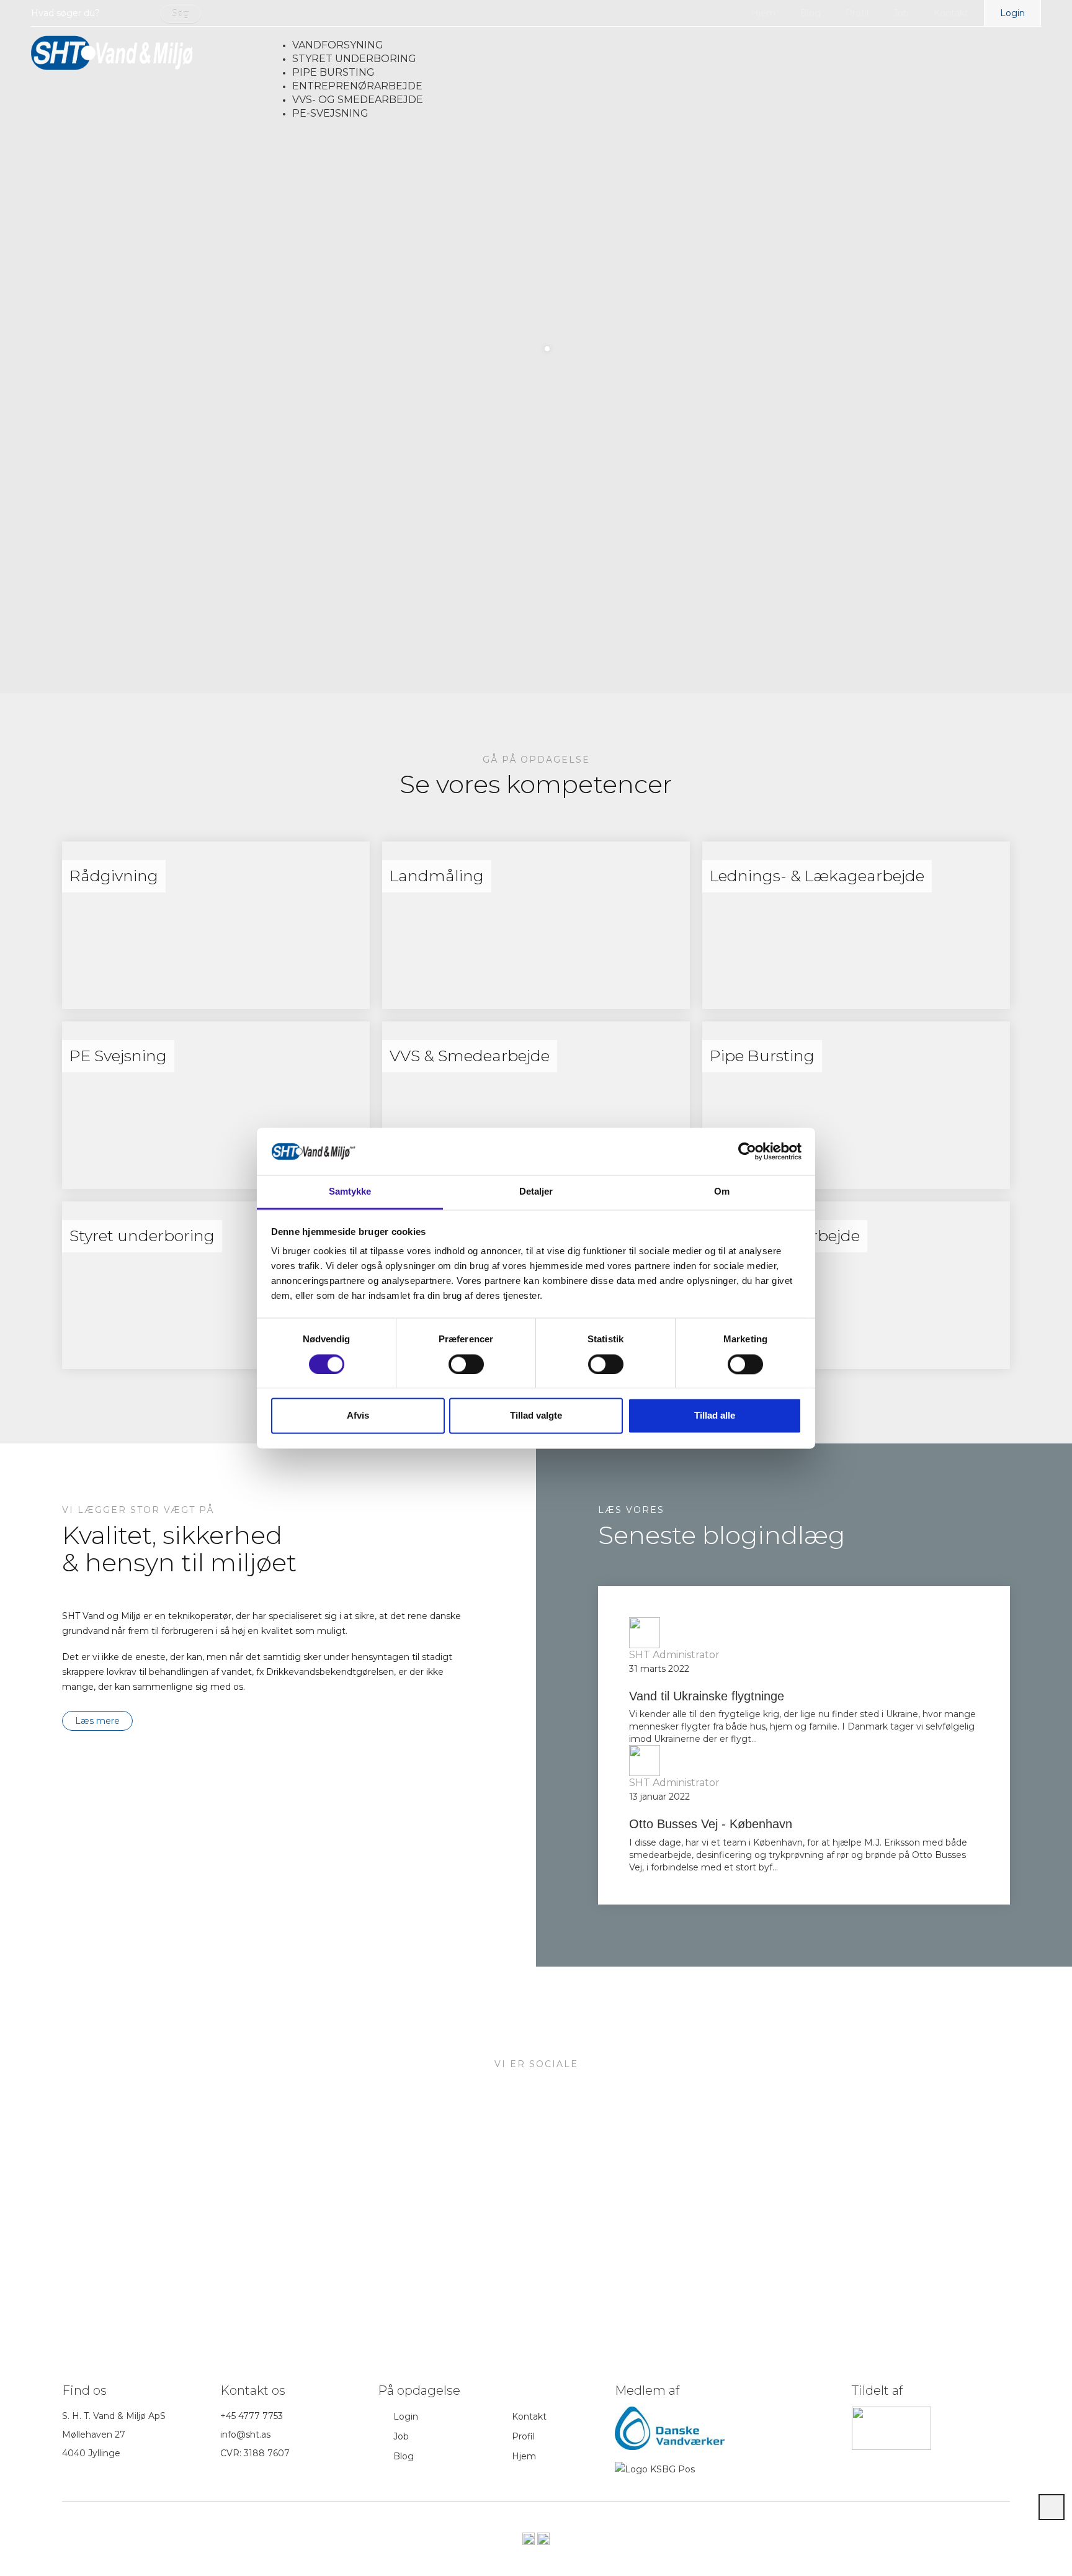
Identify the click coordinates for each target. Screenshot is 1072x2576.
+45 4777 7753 (252, 2416)
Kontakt (951, 13)
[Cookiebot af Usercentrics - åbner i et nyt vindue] (747, 1151)
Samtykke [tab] (350, 1192)
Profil (857, 13)
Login (1012, 13)
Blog (811, 13)
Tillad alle (715, 1416)
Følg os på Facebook (575, 2244)
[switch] (466, 1364)
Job (901, 13)
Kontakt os (476, 2244)
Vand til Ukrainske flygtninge (707, 1696)
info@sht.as (245, 2435)
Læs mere (97, 1721)
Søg (181, 14)
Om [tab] (722, 1192)
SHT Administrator (674, 1655)
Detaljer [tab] (536, 1192)
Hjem (763, 13)
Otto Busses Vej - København (711, 1824)
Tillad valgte (536, 1416)
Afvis (358, 1416)
